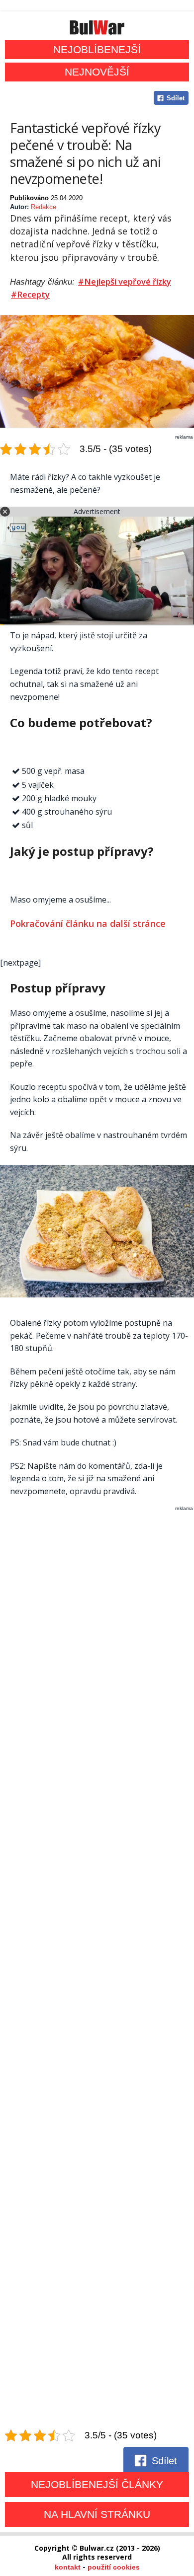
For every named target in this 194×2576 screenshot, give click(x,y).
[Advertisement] (97, 1970)
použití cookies (114, 2567)
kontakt (68, 2567)
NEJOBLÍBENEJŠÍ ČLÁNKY (97, 2484)
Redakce (44, 207)
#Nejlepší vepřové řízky (125, 282)
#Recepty (30, 295)
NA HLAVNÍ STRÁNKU (97, 2514)
